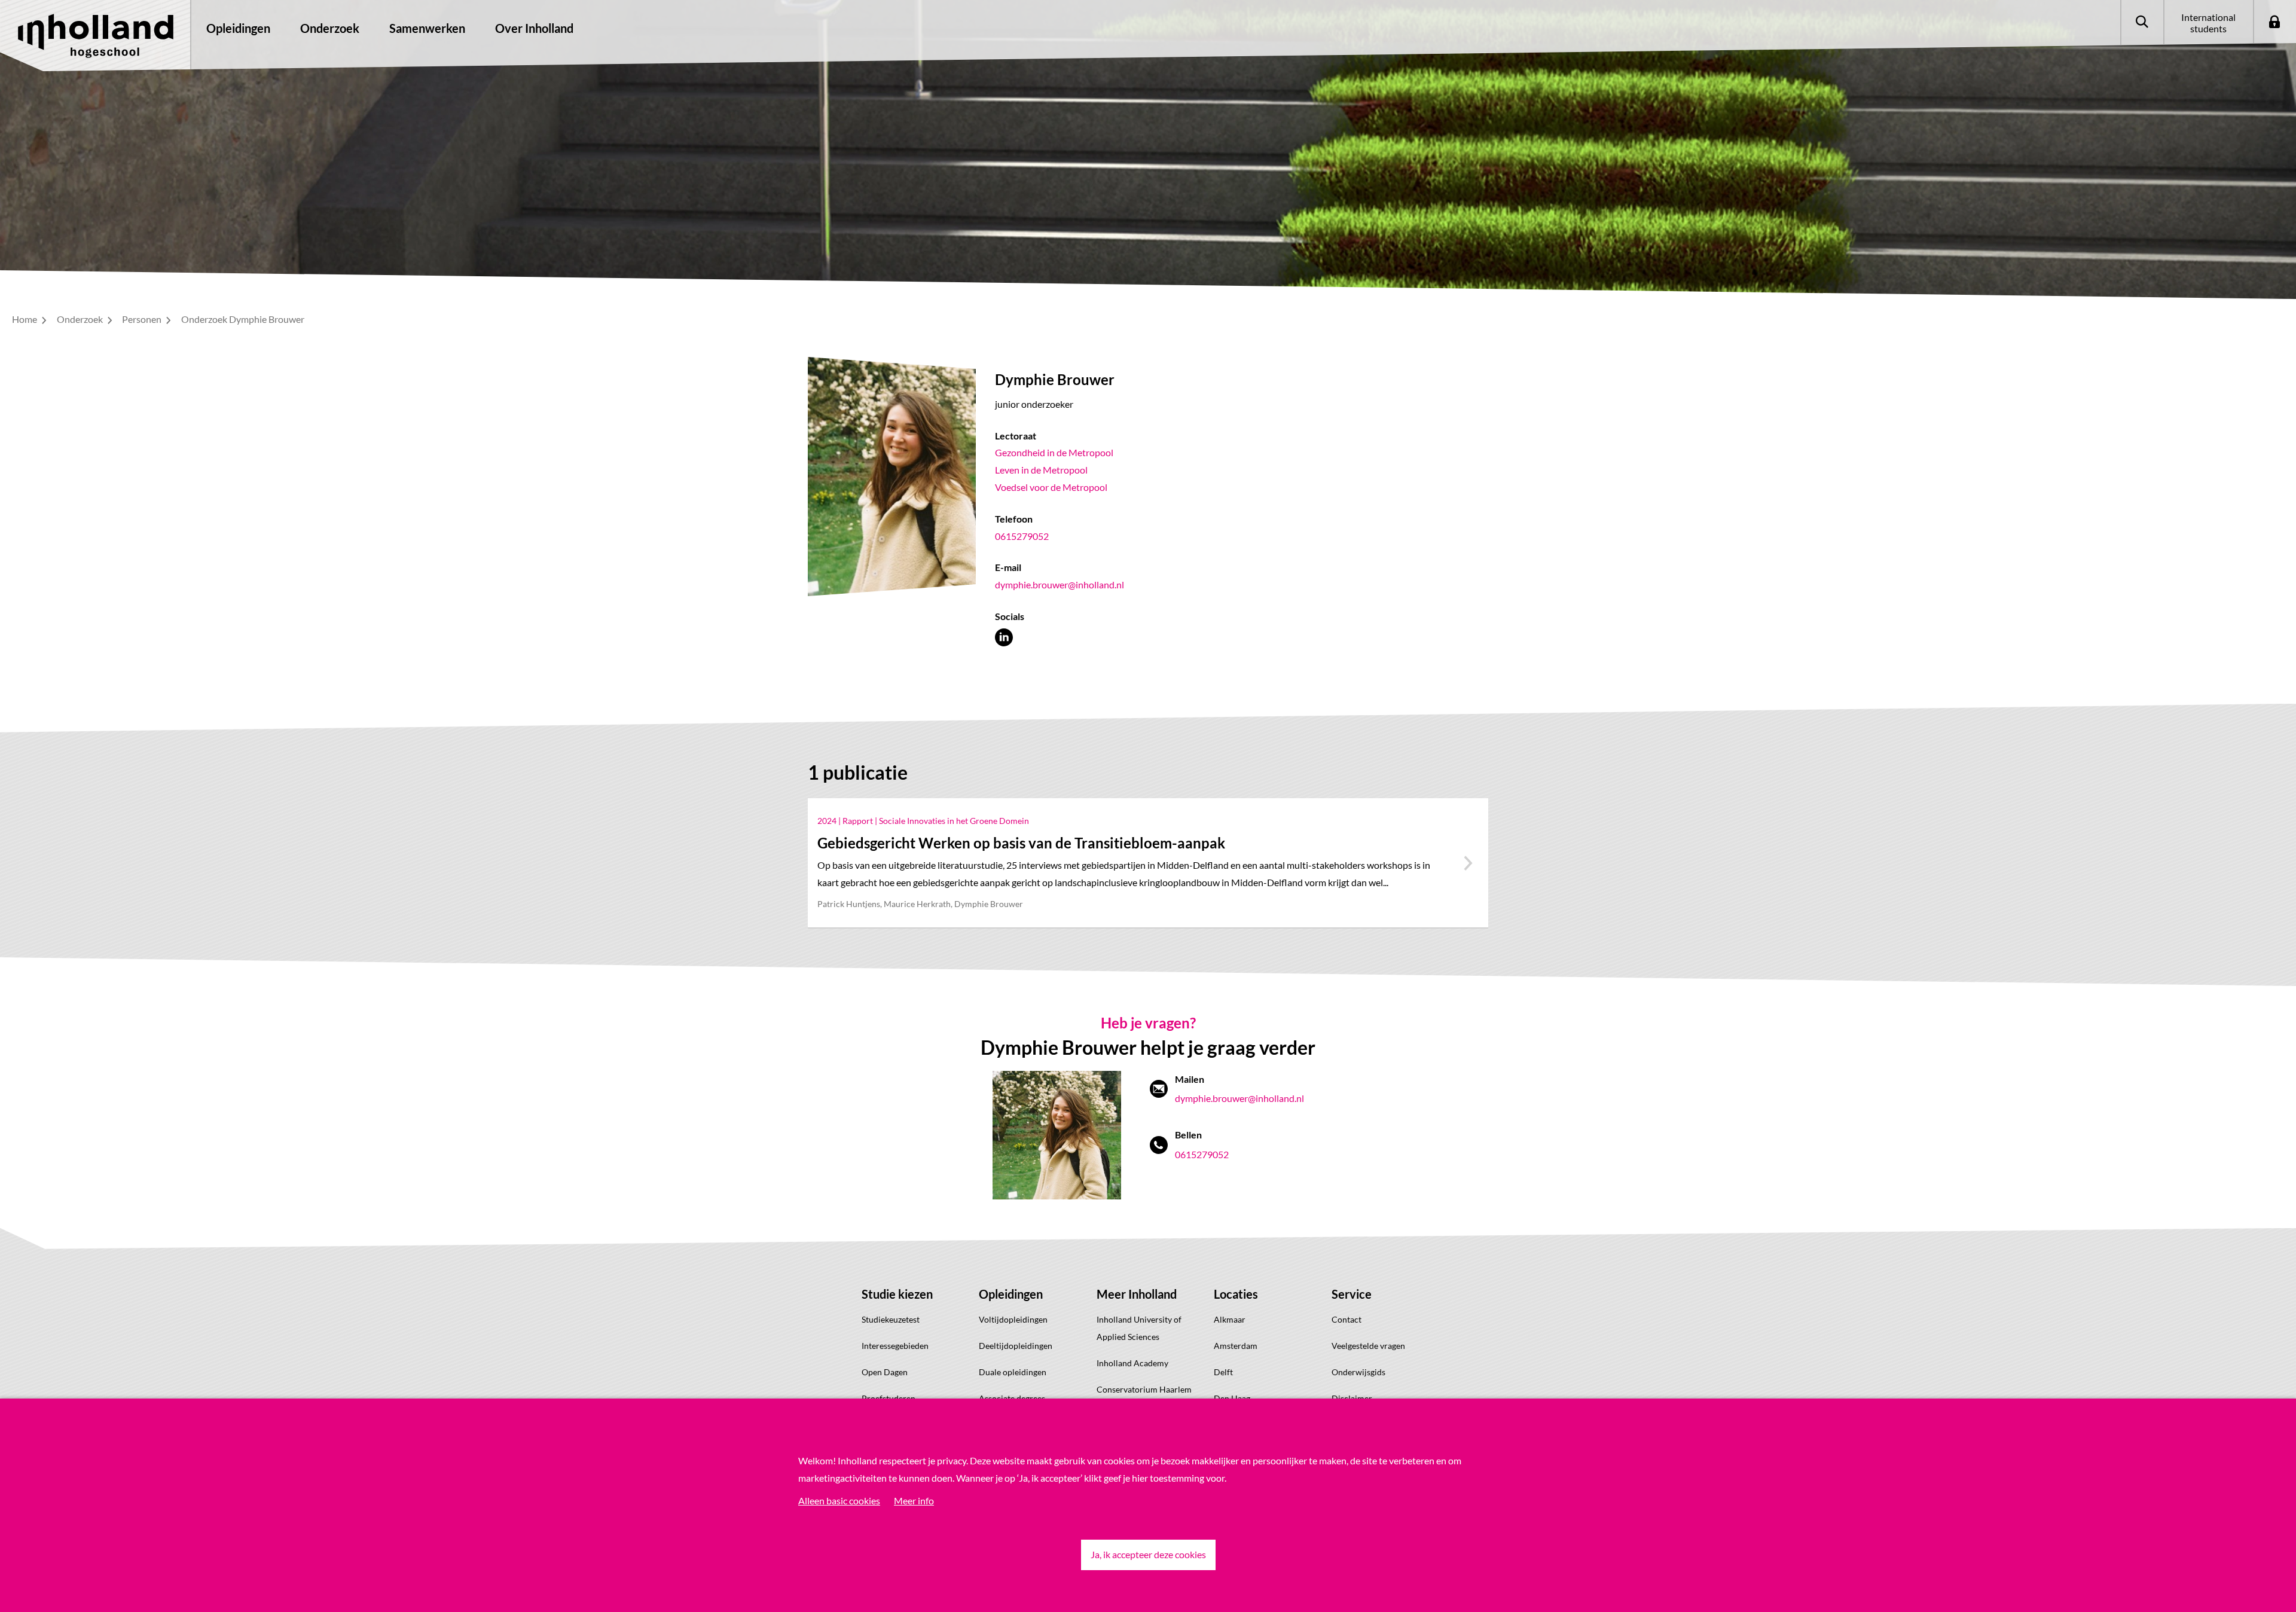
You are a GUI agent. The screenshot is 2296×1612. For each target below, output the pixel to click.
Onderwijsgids (1358, 1372)
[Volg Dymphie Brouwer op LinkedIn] (1004, 637)
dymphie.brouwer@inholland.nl (1060, 584)
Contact (1347, 1319)
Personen (143, 319)
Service (1352, 1294)
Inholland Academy (1132, 1363)
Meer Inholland (1137, 1294)
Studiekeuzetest (891, 1319)
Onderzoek (81, 319)
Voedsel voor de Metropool (1051, 487)
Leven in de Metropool (1041, 470)
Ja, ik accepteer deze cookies (1148, 1554)
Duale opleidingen (1013, 1372)
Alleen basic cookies (839, 1500)
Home (25, 319)
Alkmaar (1230, 1319)
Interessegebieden (895, 1346)
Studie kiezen (897, 1294)
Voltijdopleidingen (1013, 1319)
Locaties (1236, 1294)
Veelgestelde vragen (1368, 1346)
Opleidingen (1011, 1294)
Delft (1223, 1372)
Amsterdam (1236, 1346)
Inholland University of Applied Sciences (1139, 1328)
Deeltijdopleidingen (1016, 1346)
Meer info (914, 1500)
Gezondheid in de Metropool (1054, 452)
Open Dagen (885, 1372)
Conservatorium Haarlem (1144, 1389)
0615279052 (1022, 536)
